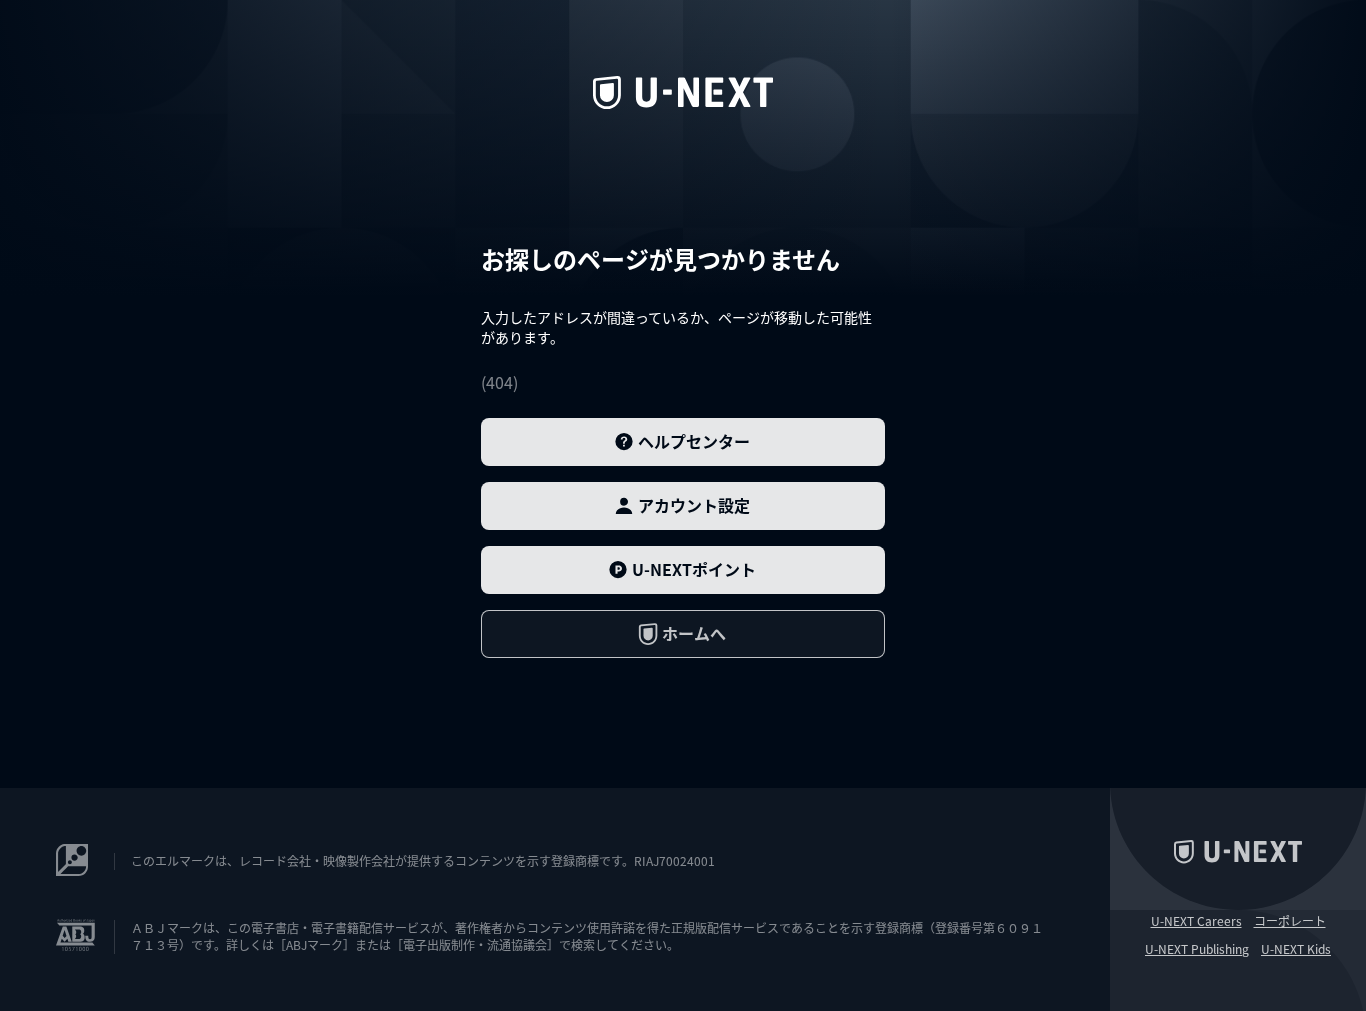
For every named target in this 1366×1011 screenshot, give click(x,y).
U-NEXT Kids (1296, 949)
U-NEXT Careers (1196, 921)
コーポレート (1290, 921)
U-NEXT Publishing (1197, 949)
